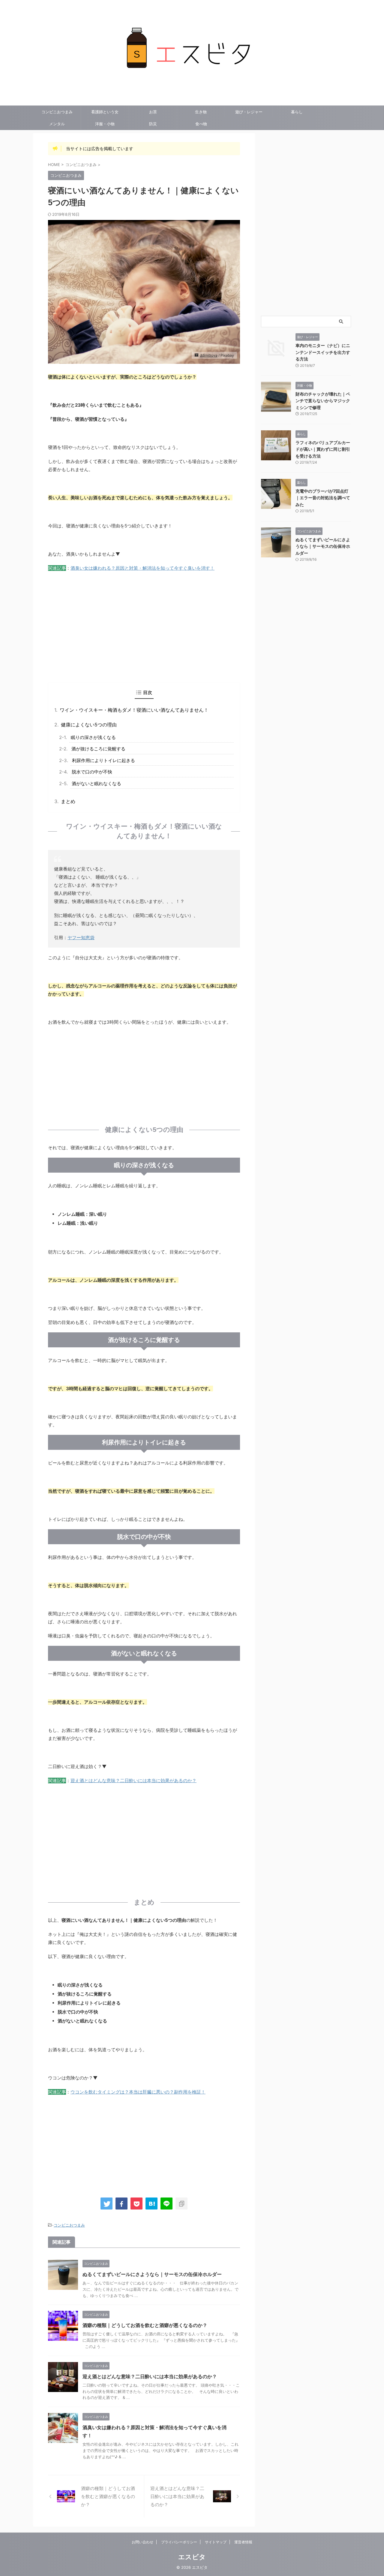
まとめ (68, 801)
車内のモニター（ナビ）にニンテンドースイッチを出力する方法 (323, 352)
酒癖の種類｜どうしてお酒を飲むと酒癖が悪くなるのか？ (145, 2325)
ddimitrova (209, 355)
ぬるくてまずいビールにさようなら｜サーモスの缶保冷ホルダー (152, 2274)
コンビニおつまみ (57, 112)
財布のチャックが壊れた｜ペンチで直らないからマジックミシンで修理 (323, 401)
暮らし (297, 112)
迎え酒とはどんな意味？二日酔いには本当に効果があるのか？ (133, 1781)
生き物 (201, 112)
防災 (153, 124)
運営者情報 (243, 2542)
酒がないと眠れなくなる (96, 783)
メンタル (57, 124)
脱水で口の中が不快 (92, 772)
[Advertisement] (144, 634)
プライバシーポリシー (179, 2542)
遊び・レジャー (249, 112)
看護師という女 (105, 112)
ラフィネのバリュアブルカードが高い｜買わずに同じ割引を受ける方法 (323, 449)
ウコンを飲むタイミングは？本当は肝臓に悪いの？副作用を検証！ (138, 2092)
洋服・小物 (105, 124)
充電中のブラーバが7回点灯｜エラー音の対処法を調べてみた (323, 498)
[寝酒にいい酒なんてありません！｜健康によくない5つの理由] (151, 2204)
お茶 (153, 112)
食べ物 (201, 124)
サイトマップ (216, 2542)
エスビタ (192, 2557)
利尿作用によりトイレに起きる (103, 760)
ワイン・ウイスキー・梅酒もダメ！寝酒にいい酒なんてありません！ (134, 710)
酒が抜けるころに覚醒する (98, 749)
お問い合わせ (142, 2542)
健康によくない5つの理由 (89, 725)
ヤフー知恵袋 (81, 938)
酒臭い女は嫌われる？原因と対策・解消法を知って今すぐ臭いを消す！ (142, 568)
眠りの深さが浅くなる (93, 737)
